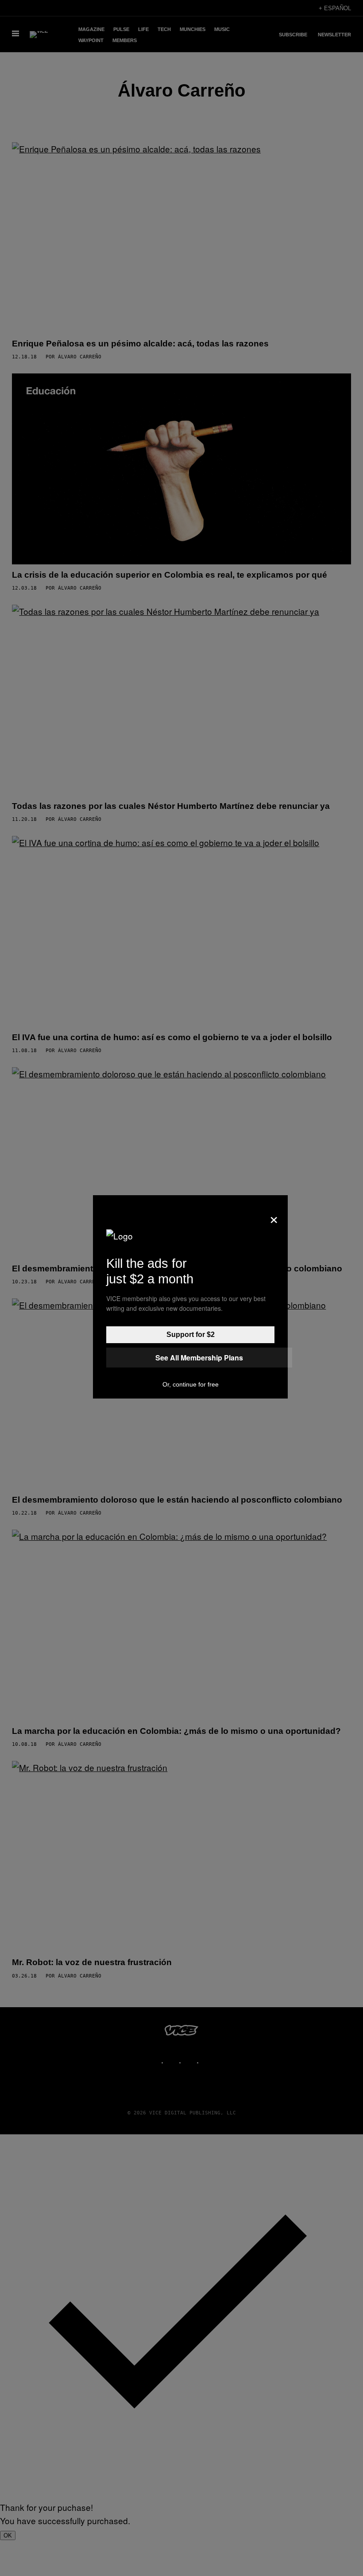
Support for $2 (191, 1335)
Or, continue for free (191, 1384)
